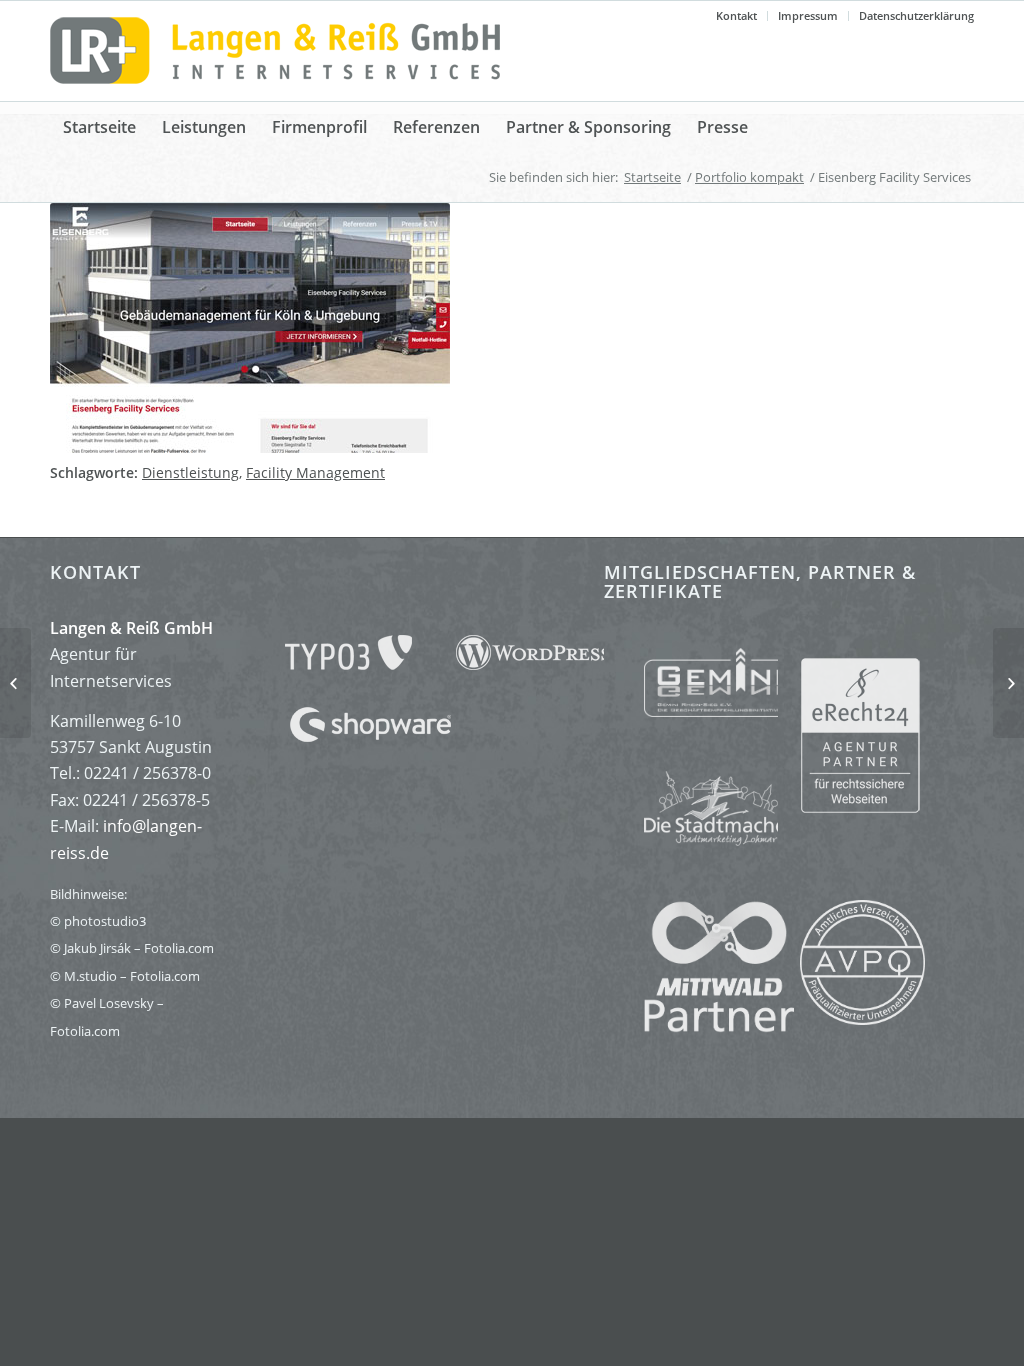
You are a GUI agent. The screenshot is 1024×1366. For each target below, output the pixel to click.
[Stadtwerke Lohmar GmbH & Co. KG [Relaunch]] (1008, 683)
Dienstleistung (190, 472)
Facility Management (315, 472)
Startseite (652, 177)
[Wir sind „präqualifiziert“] (862, 1019)
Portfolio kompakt (749, 177)
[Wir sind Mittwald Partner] (699, 1027)
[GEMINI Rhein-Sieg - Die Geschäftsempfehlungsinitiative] (691, 686)
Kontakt (736, 15)
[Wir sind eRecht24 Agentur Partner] (887, 734)
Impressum (808, 15)
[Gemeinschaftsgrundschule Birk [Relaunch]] (15, 683)
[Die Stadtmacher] (691, 802)
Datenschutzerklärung (916, 15)
